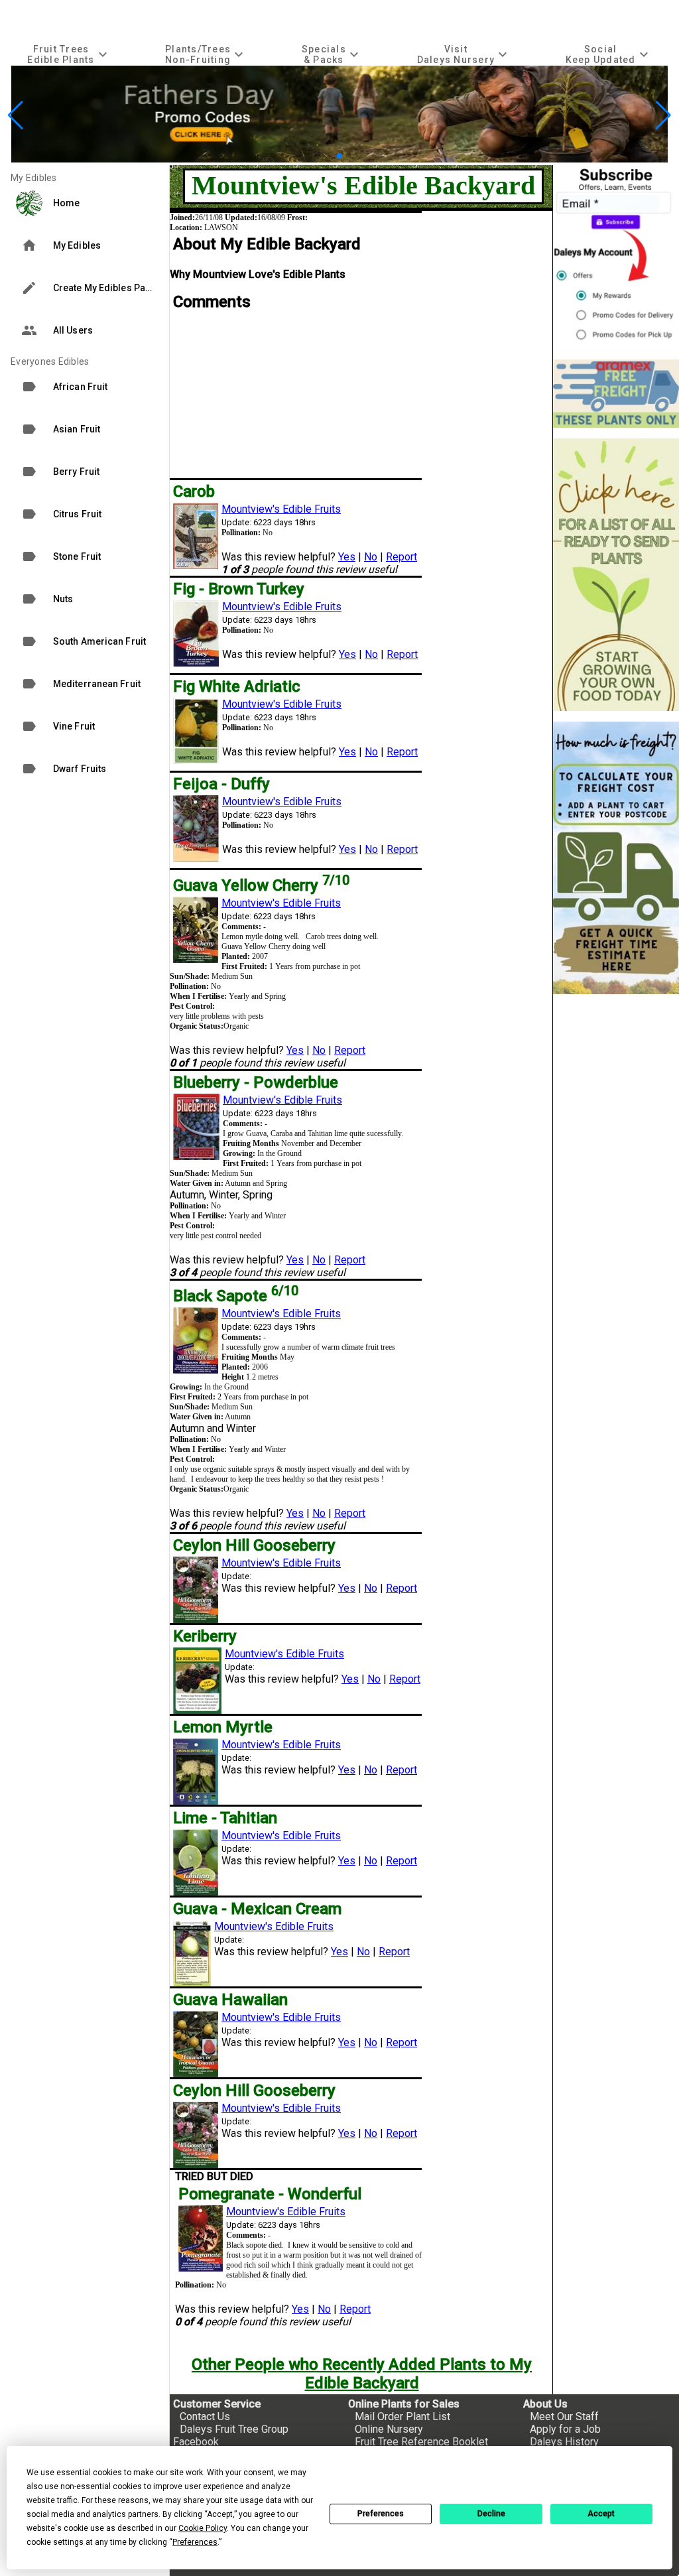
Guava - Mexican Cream (257, 1909)
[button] (319, 156)
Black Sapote (236, 1296)
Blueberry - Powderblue (256, 1082)
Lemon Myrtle (223, 1727)
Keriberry (205, 1636)
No (371, 557)
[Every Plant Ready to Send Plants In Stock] (616, 575)
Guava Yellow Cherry (261, 885)
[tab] (69, 54)
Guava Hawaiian (230, 2000)
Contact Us (205, 2416)
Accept (601, 2514)
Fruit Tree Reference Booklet (421, 2442)
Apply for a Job (565, 2429)
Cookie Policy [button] (203, 2528)
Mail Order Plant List (402, 2416)
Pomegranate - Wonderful (270, 2194)
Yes (347, 557)
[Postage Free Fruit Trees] (616, 394)
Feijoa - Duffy (221, 784)
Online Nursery (389, 2429)
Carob (194, 491)
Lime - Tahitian (225, 1818)
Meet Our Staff (564, 2416)
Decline (491, 2514)
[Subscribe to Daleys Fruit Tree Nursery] (616, 257)
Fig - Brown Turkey (239, 589)
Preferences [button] (195, 2542)
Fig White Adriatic (237, 686)
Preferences (381, 2514)
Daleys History (564, 2442)
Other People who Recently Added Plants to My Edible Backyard (362, 2374)
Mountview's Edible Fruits (281, 509)
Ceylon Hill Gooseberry (254, 1545)
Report (401, 557)
